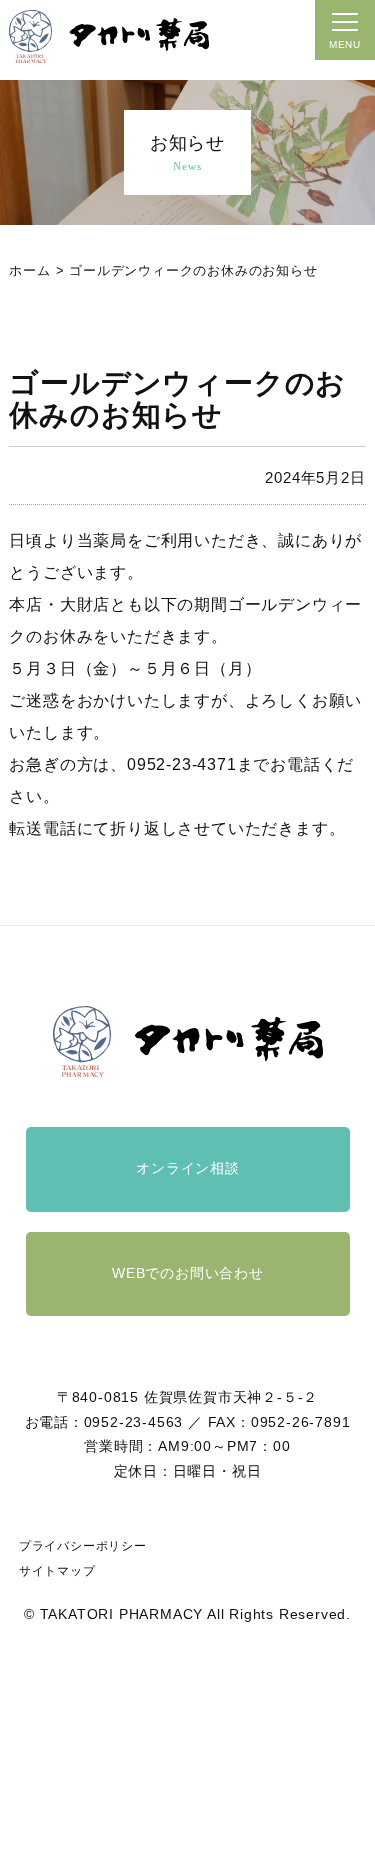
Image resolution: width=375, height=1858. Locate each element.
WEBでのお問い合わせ (188, 1273)
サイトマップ (57, 1571)
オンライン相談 (188, 1168)
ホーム (29, 270)
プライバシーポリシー (83, 1546)
